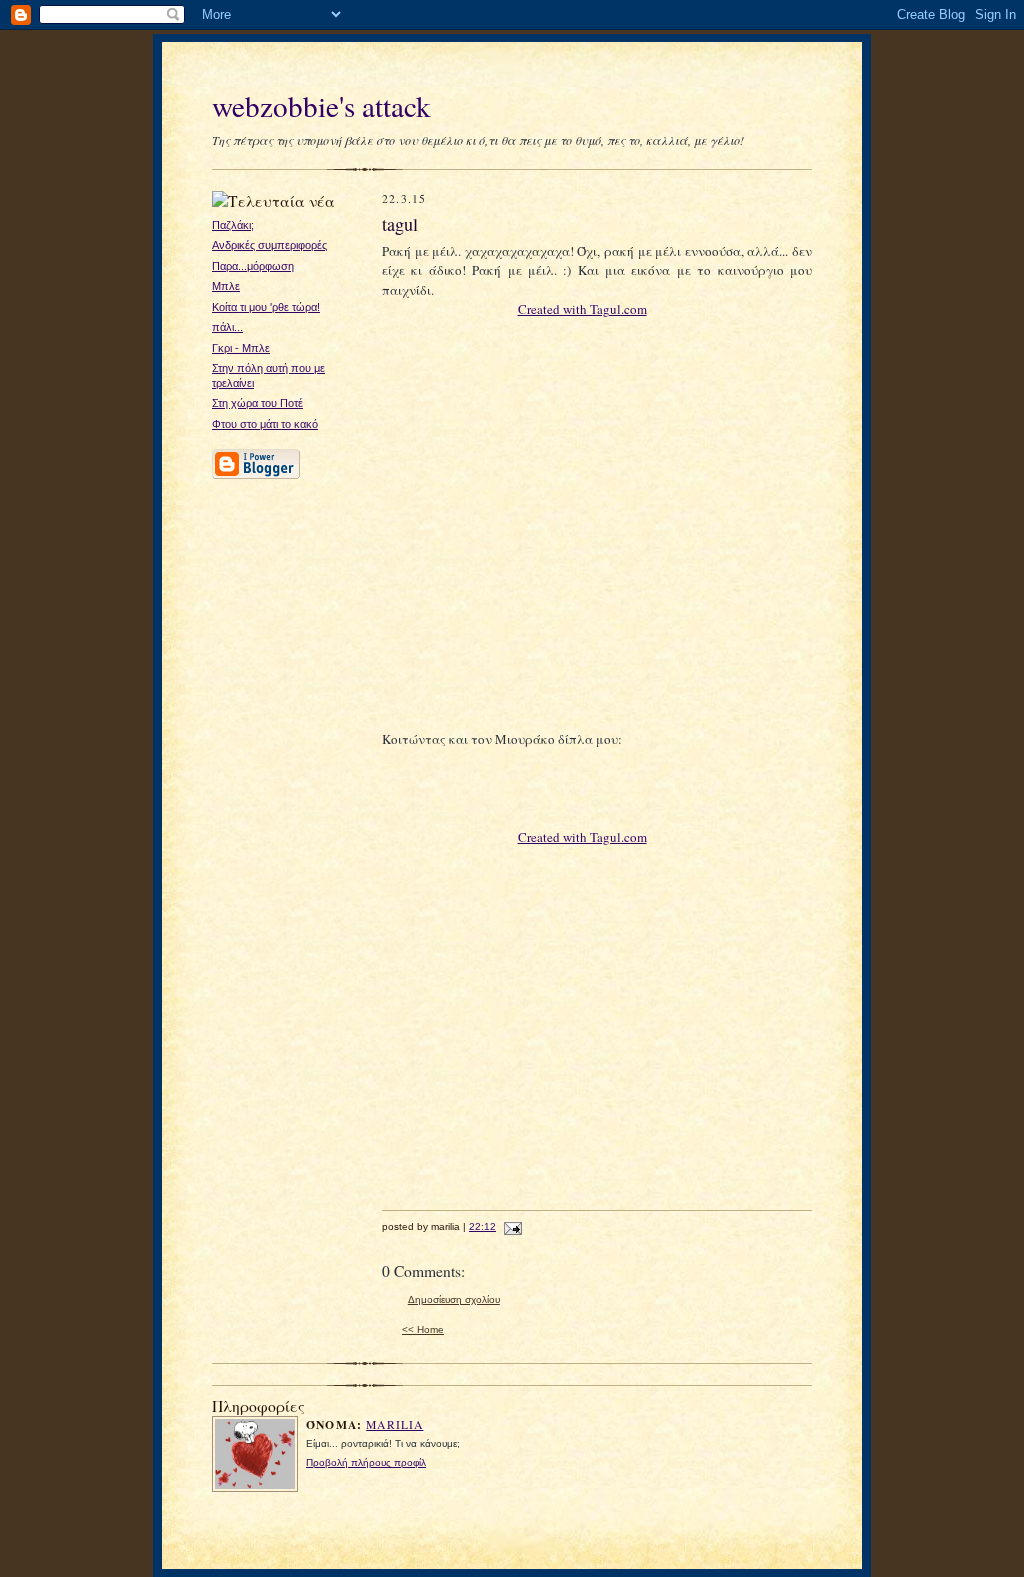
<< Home (423, 1329)
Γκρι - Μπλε (241, 348)
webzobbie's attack (321, 105)
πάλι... (227, 327)
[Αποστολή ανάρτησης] (510, 1226)
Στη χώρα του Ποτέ (257, 403)
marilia (394, 1424)
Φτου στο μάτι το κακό (265, 424)
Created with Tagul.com (582, 309)
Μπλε (226, 286)
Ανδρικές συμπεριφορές (269, 245)
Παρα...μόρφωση (253, 266)
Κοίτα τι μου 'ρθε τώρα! (266, 307)
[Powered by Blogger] (256, 476)
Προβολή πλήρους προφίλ (366, 1462)
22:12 (482, 1226)
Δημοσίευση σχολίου (454, 1299)
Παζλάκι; (233, 225)
